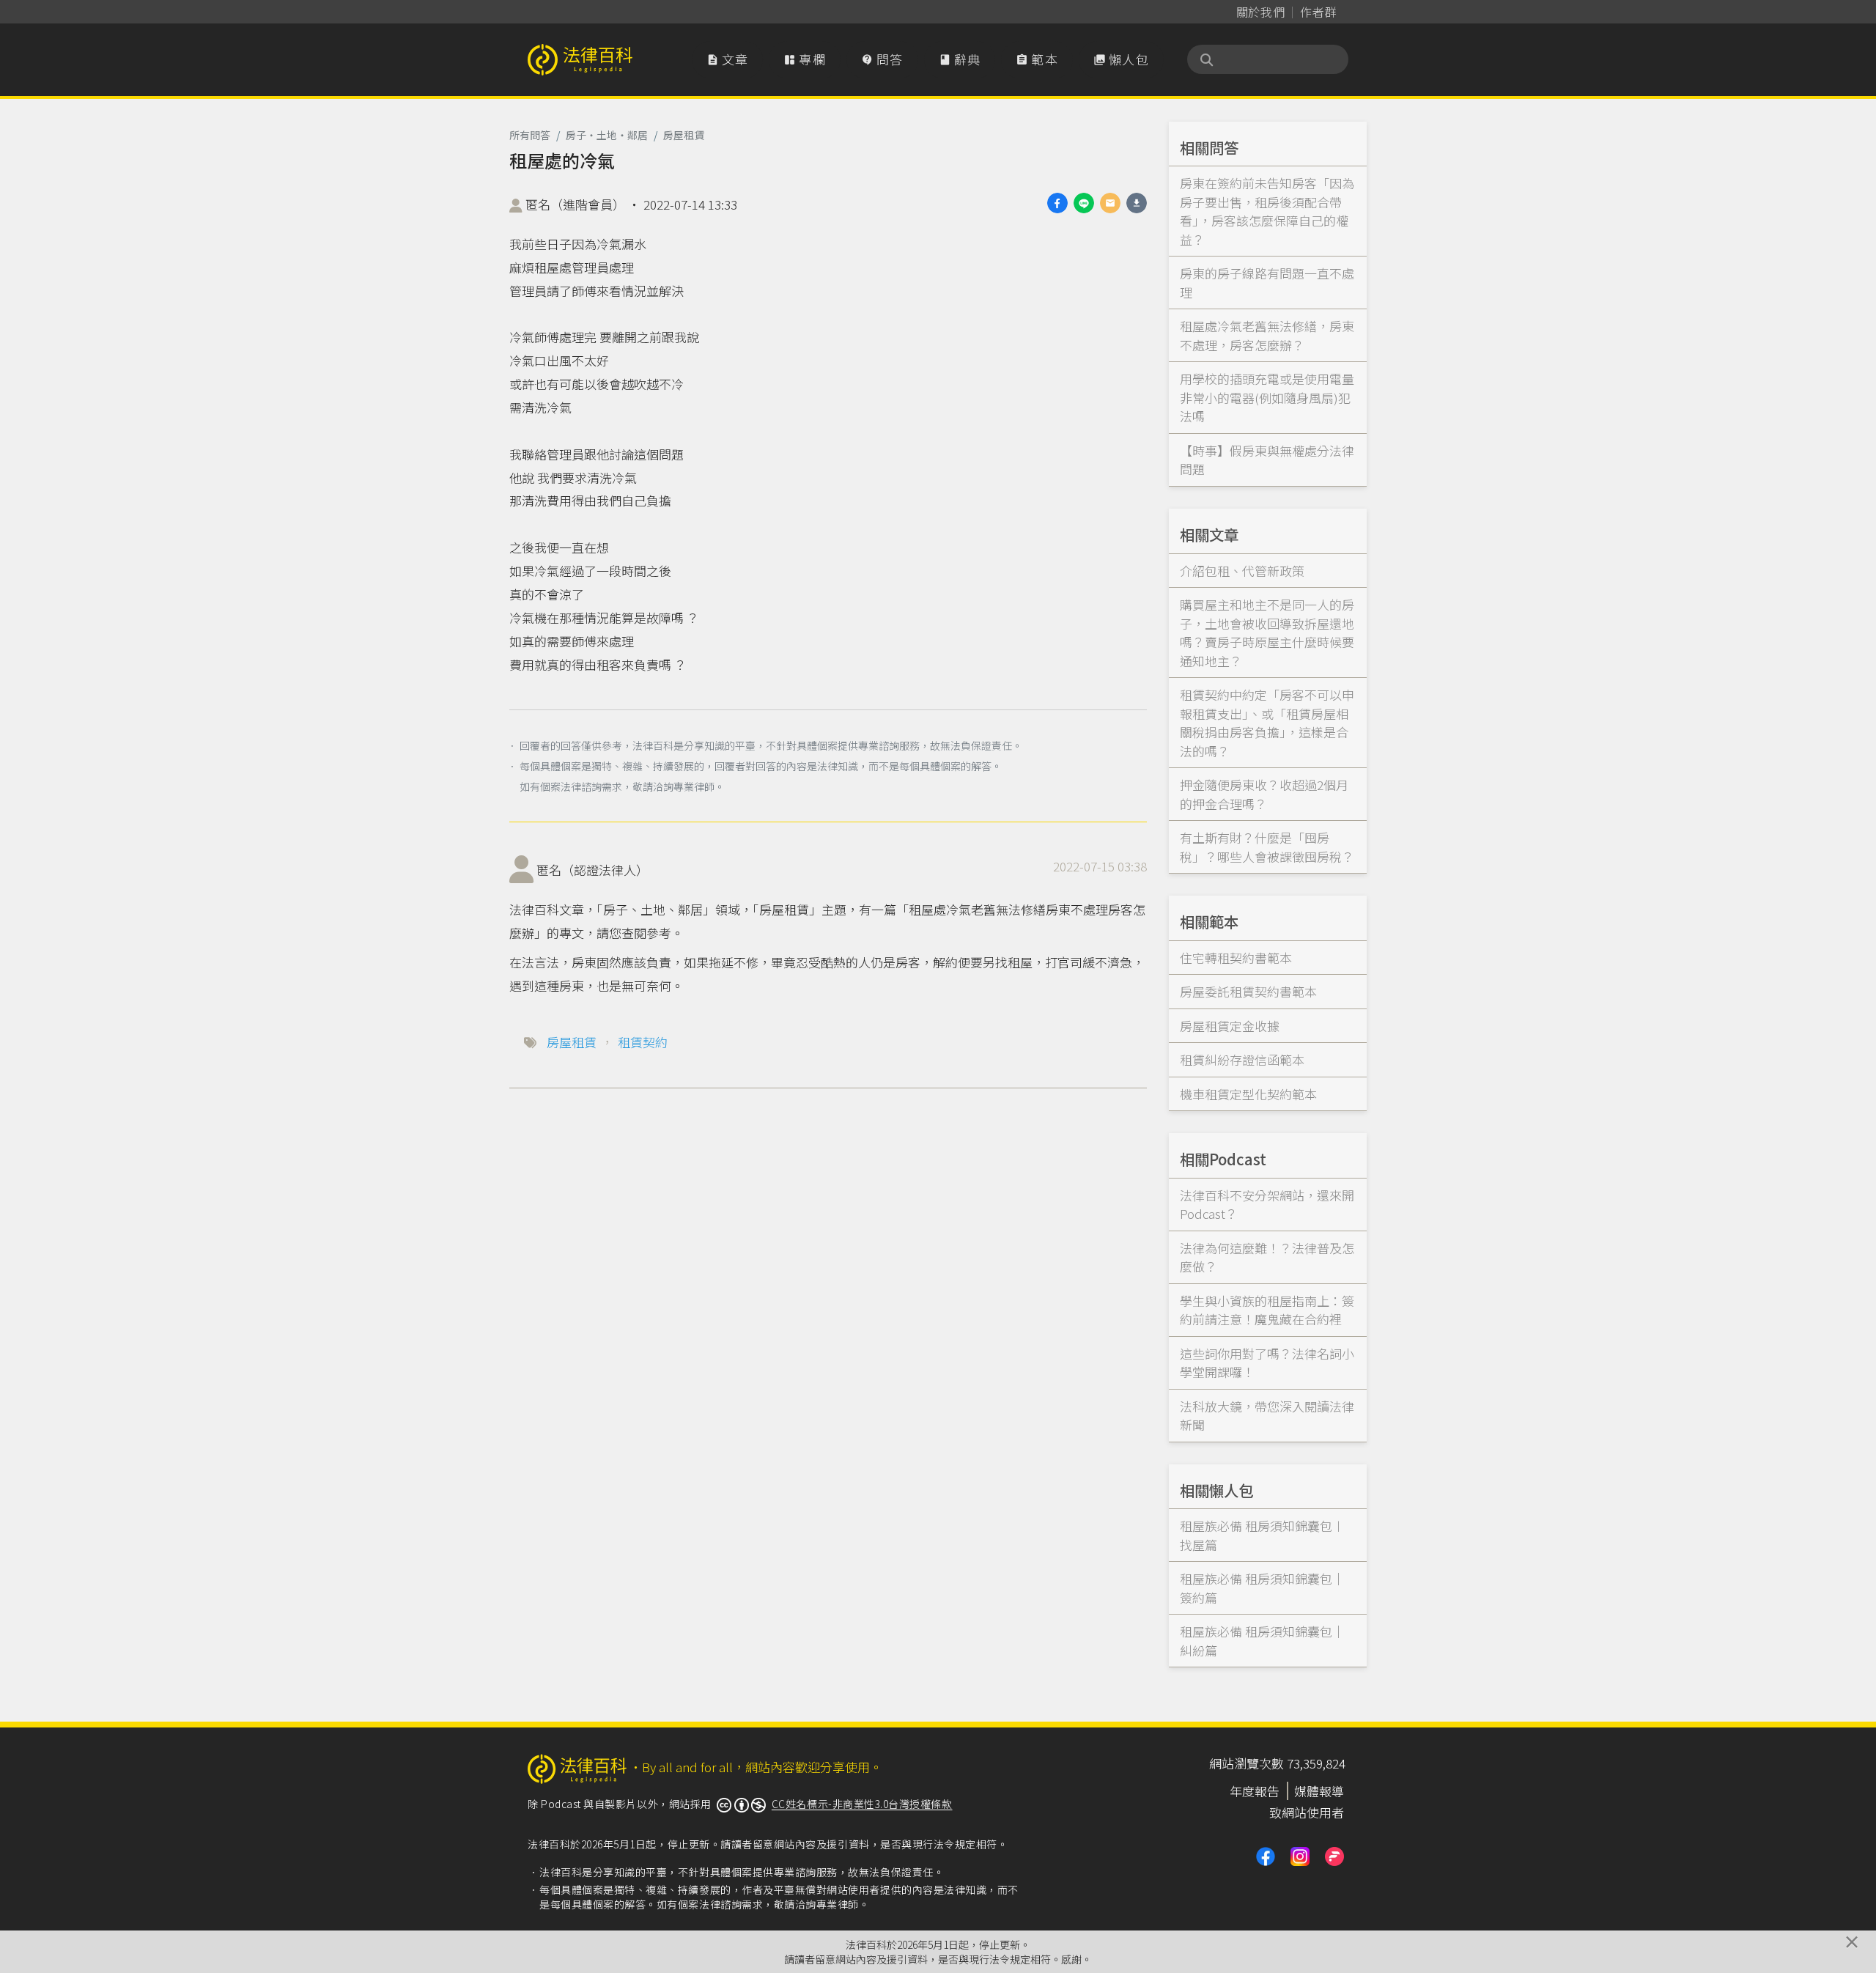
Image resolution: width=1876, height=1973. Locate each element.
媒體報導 (1319, 1791)
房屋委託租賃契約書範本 (1248, 991)
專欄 (805, 59)
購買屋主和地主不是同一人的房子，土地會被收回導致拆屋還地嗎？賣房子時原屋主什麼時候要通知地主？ (1267, 633)
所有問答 (530, 135)
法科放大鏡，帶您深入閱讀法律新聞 (1267, 1416)
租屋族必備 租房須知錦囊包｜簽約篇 (1262, 1588)
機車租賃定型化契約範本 (1248, 1094)
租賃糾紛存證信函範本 (1242, 1059)
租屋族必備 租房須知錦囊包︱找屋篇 (1262, 1535)
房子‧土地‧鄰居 (607, 135)
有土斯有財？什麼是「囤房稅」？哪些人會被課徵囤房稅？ (1267, 847)
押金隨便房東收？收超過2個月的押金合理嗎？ (1264, 794)
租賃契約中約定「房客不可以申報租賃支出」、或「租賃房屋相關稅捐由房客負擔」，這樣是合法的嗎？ (1267, 723)
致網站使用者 (1307, 1812)
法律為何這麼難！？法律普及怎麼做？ (1267, 1257)
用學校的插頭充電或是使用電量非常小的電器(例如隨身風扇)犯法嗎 (1267, 397)
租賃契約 (643, 1042)
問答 (882, 59)
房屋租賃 (684, 135)
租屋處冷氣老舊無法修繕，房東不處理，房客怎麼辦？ (1267, 335)
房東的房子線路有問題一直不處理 (1267, 283)
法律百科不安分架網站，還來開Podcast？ (1267, 1205)
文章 (728, 59)
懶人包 (1121, 59)
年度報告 (1255, 1791)
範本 (1037, 59)
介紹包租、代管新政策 (1242, 571)
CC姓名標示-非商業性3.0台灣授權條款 (862, 1804)
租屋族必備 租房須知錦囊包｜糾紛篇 (1262, 1641)
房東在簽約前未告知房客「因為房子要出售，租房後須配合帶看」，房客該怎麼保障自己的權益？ (1267, 211)
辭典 (960, 59)
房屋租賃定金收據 (1230, 1026)
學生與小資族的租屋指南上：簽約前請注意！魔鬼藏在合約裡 (1267, 1310)
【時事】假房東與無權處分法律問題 (1267, 460)
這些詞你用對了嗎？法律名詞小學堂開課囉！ (1267, 1363)
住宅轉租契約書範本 (1236, 958)
